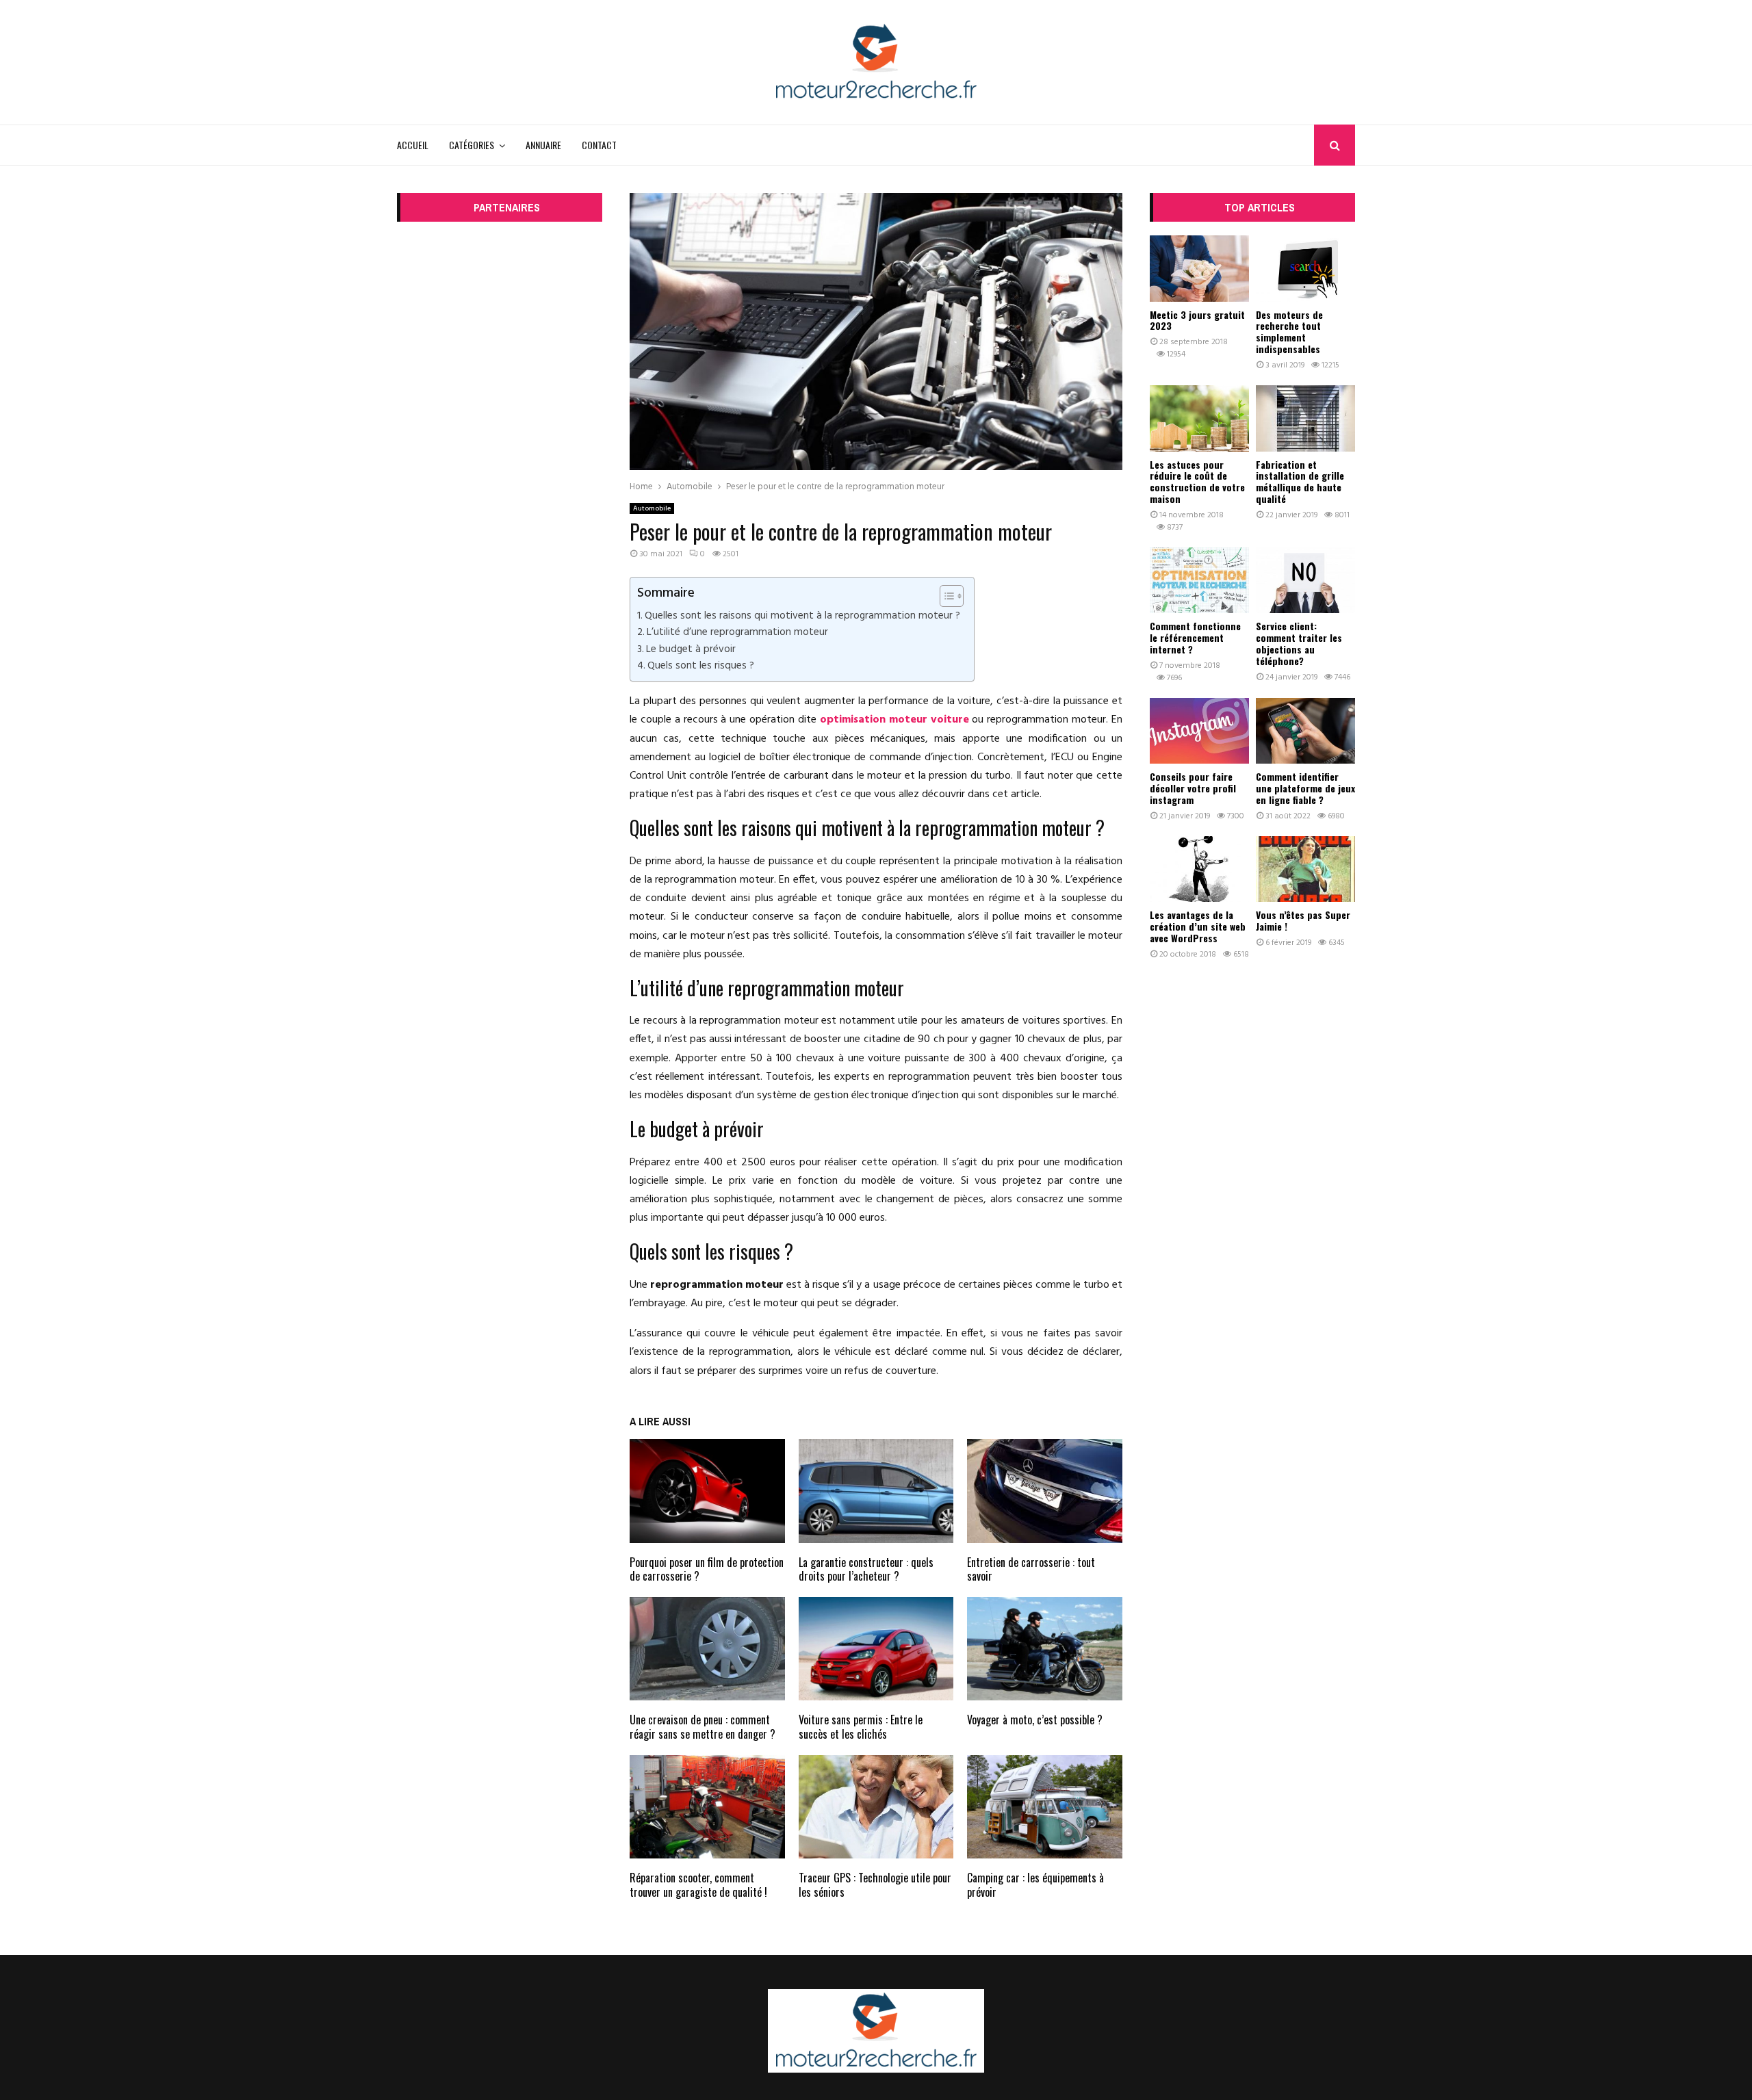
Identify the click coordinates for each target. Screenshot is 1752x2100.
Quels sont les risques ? (701, 666)
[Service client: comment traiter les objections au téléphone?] (1305, 581)
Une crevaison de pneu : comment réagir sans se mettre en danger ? (703, 1727)
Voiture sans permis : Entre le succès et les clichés (861, 1727)
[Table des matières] (952, 596)
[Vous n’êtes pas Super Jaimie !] (1305, 869)
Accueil (413, 145)
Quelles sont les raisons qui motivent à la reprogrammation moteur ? (802, 616)
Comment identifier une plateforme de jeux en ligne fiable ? (1305, 788)
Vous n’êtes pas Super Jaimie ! (1303, 920)
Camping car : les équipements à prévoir (1035, 1885)
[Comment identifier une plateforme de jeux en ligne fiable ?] (1305, 731)
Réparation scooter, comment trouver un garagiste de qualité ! (698, 1885)
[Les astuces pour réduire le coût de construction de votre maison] (1199, 418)
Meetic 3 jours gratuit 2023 (1197, 320)
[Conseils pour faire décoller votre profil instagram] (1199, 731)
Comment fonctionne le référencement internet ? (1195, 637)
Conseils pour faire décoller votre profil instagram (1193, 788)
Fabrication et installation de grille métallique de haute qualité (1300, 481)
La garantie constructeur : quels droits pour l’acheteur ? (866, 1569)
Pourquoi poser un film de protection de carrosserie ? (707, 1569)
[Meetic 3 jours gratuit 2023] (1199, 269)
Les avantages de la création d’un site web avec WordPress (1198, 926)
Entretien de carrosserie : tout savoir (1031, 1569)
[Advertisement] (500, 441)
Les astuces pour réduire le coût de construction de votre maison (1197, 481)
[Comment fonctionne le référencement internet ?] (1199, 581)
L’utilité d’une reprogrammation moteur (737, 632)
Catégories (472, 145)
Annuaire (543, 145)
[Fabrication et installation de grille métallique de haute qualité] (1305, 418)
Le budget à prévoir (691, 649)
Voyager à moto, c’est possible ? (1035, 1720)
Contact (599, 145)
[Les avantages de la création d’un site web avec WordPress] (1199, 869)
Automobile (652, 508)
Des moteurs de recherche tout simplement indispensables (1289, 332)
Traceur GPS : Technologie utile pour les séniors (875, 1885)
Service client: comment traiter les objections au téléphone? (1299, 643)
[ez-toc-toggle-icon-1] (945, 596)
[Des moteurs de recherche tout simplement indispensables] (1305, 269)
